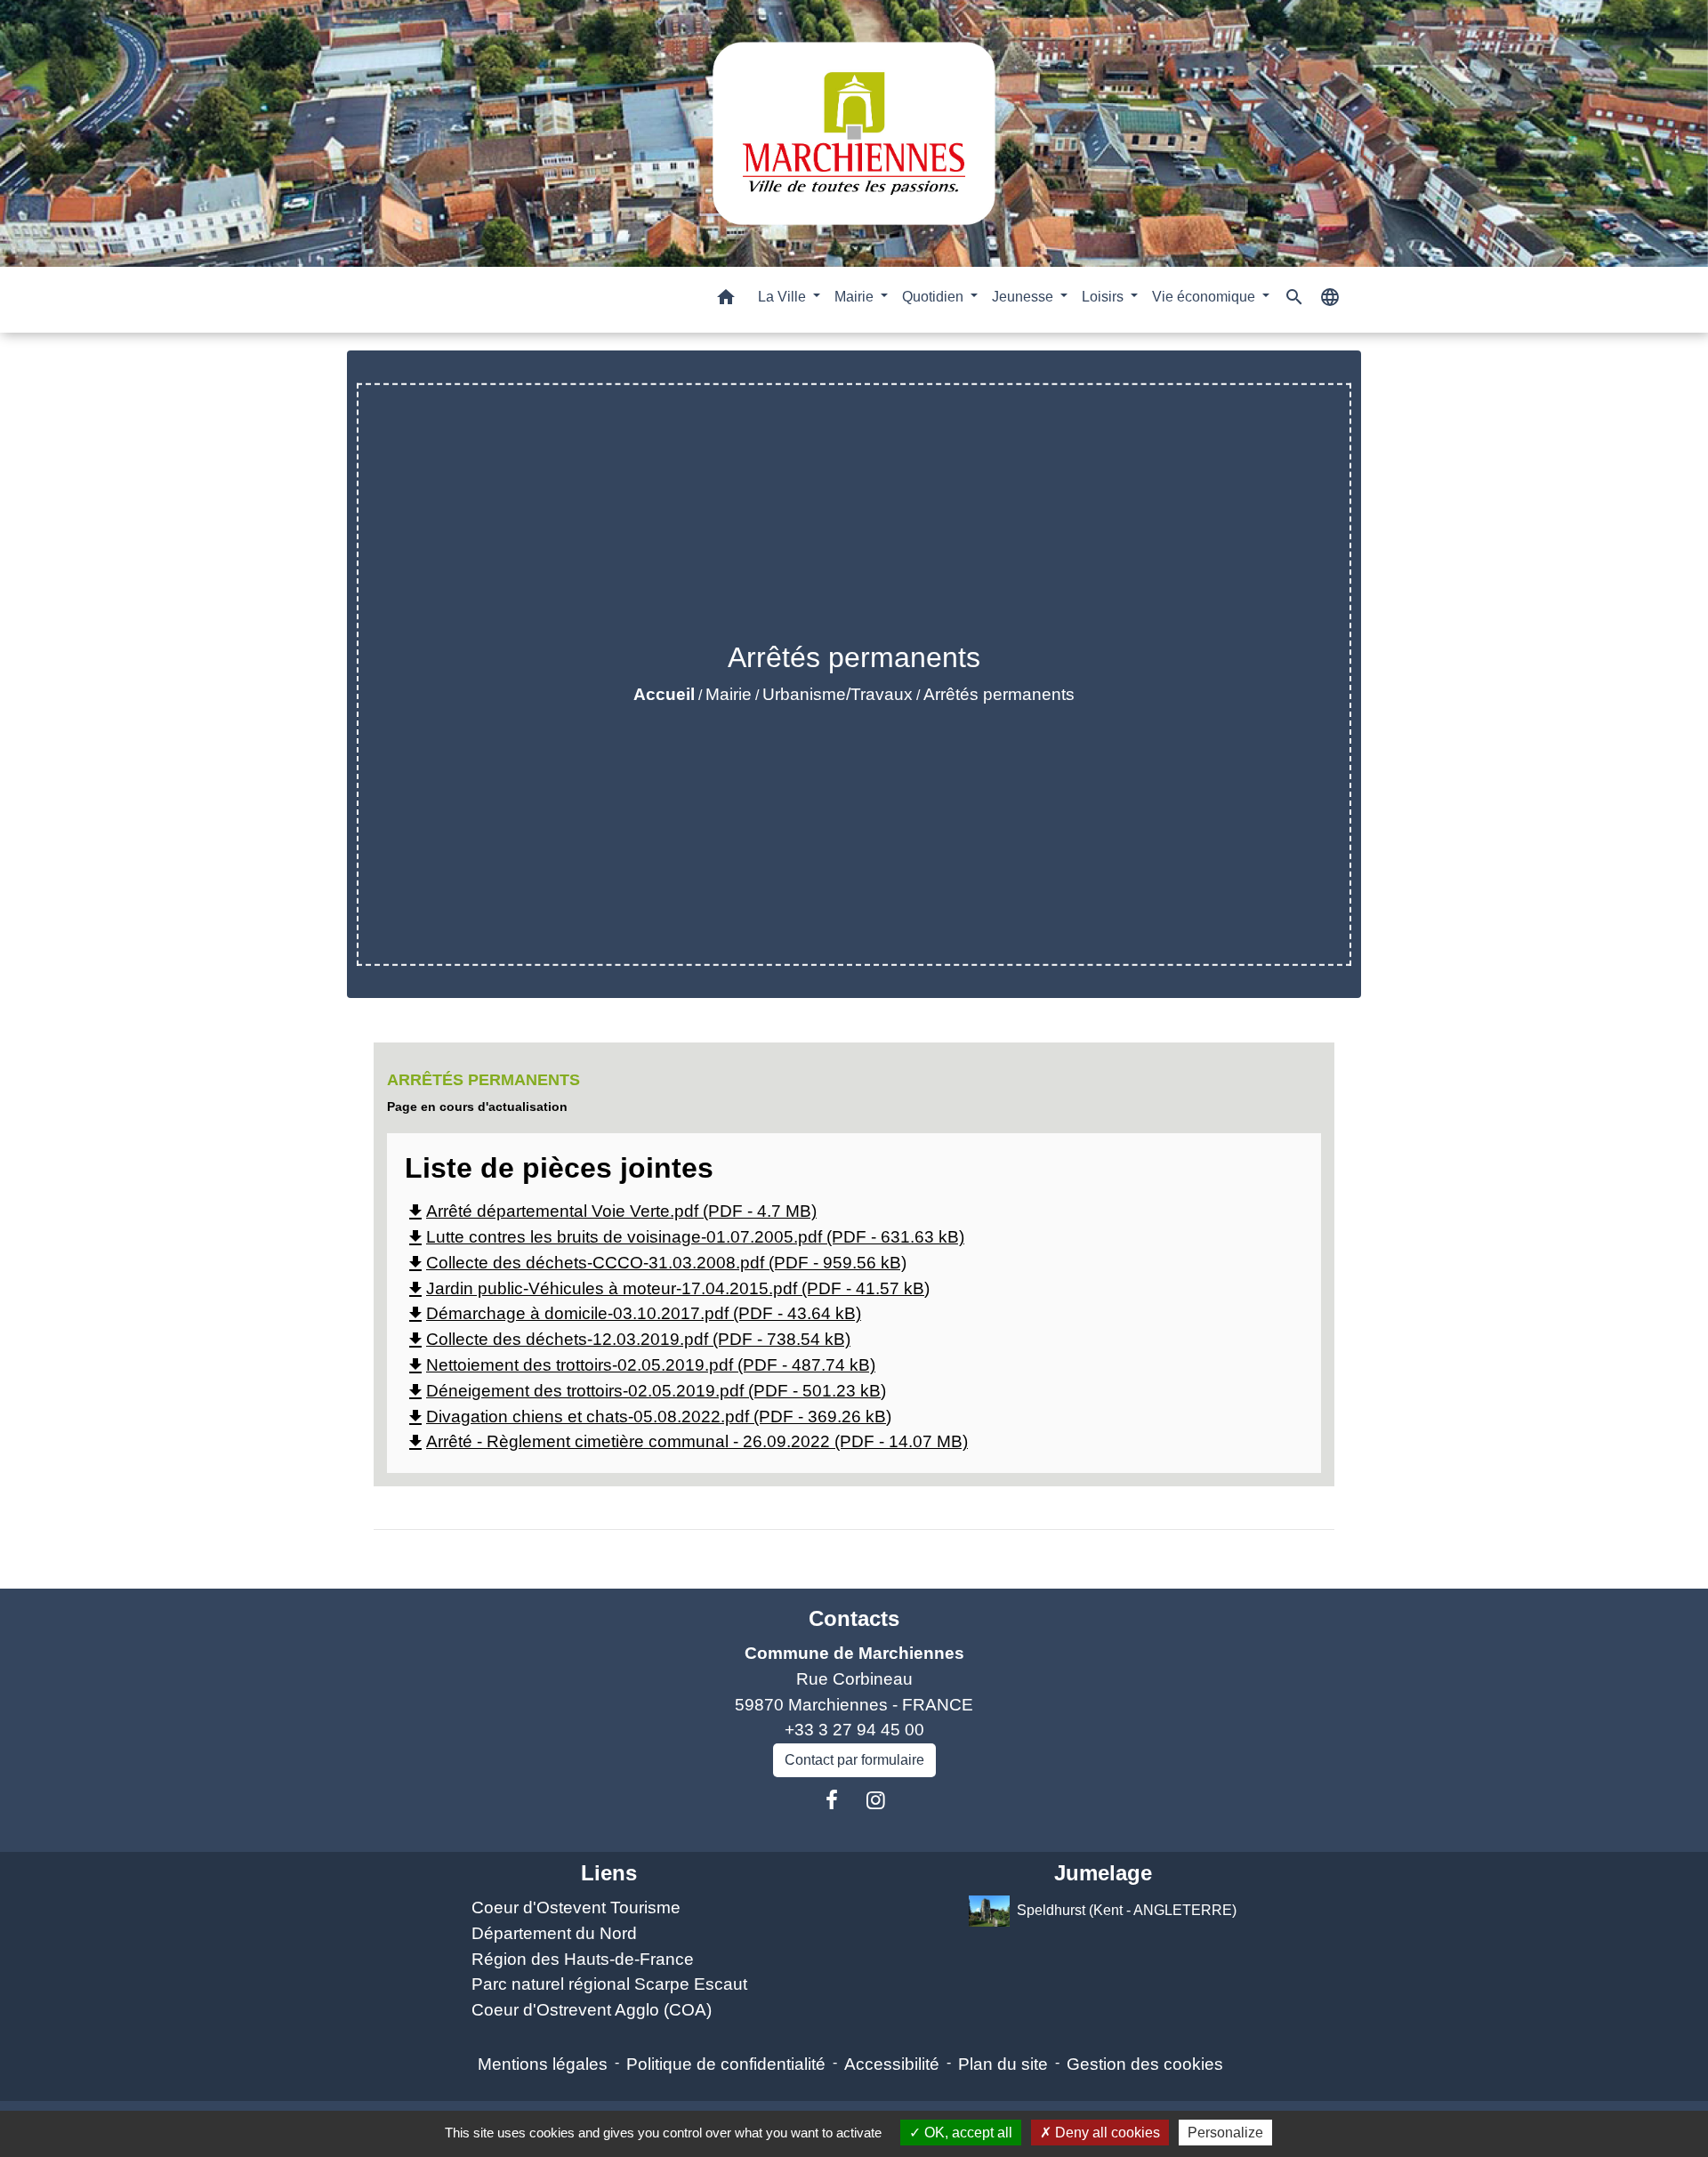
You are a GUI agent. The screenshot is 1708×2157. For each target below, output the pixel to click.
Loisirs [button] (1104, 297)
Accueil (664, 694)
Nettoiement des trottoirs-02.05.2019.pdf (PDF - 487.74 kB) (640, 1365)
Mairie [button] (856, 297)
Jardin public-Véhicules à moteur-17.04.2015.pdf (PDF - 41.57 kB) (667, 1288)
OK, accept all (967, 2133)
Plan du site (1003, 2064)
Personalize (1225, 2133)
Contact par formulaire (854, 1760)
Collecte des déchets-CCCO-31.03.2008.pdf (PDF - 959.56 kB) (656, 1263)
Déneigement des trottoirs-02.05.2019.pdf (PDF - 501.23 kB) (645, 1391)
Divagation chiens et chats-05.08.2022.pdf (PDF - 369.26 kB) (648, 1417)
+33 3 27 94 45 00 (854, 1730)
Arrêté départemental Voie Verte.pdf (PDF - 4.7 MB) (611, 1211)
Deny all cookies (1106, 2133)
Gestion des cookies (1145, 2064)
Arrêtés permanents (999, 694)
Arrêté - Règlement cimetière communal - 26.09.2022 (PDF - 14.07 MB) (686, 1441)
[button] (726, 300)
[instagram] (876, 1800)
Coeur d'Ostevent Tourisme (576, 1907)
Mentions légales (543, 2064)
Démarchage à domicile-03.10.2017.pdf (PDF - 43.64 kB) (633, 1313)
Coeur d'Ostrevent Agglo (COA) (592, 2010)
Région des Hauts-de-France (583, 1959)
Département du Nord (554, 1933)
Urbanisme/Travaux (838, 694)
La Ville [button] (784, 297)
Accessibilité (892, 2064)
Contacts (854, 1618)
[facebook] (832, 1800)
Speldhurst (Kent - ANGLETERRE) (1127, 1910)
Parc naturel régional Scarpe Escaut (609, 1984)
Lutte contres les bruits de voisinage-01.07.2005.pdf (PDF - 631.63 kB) (685, 1237)
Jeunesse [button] (1024, 297)
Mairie (729, 694)
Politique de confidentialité (726, 2064)
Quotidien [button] (935, 297)
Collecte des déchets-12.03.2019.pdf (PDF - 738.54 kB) (628, 1339)
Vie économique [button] (1205, 297)
